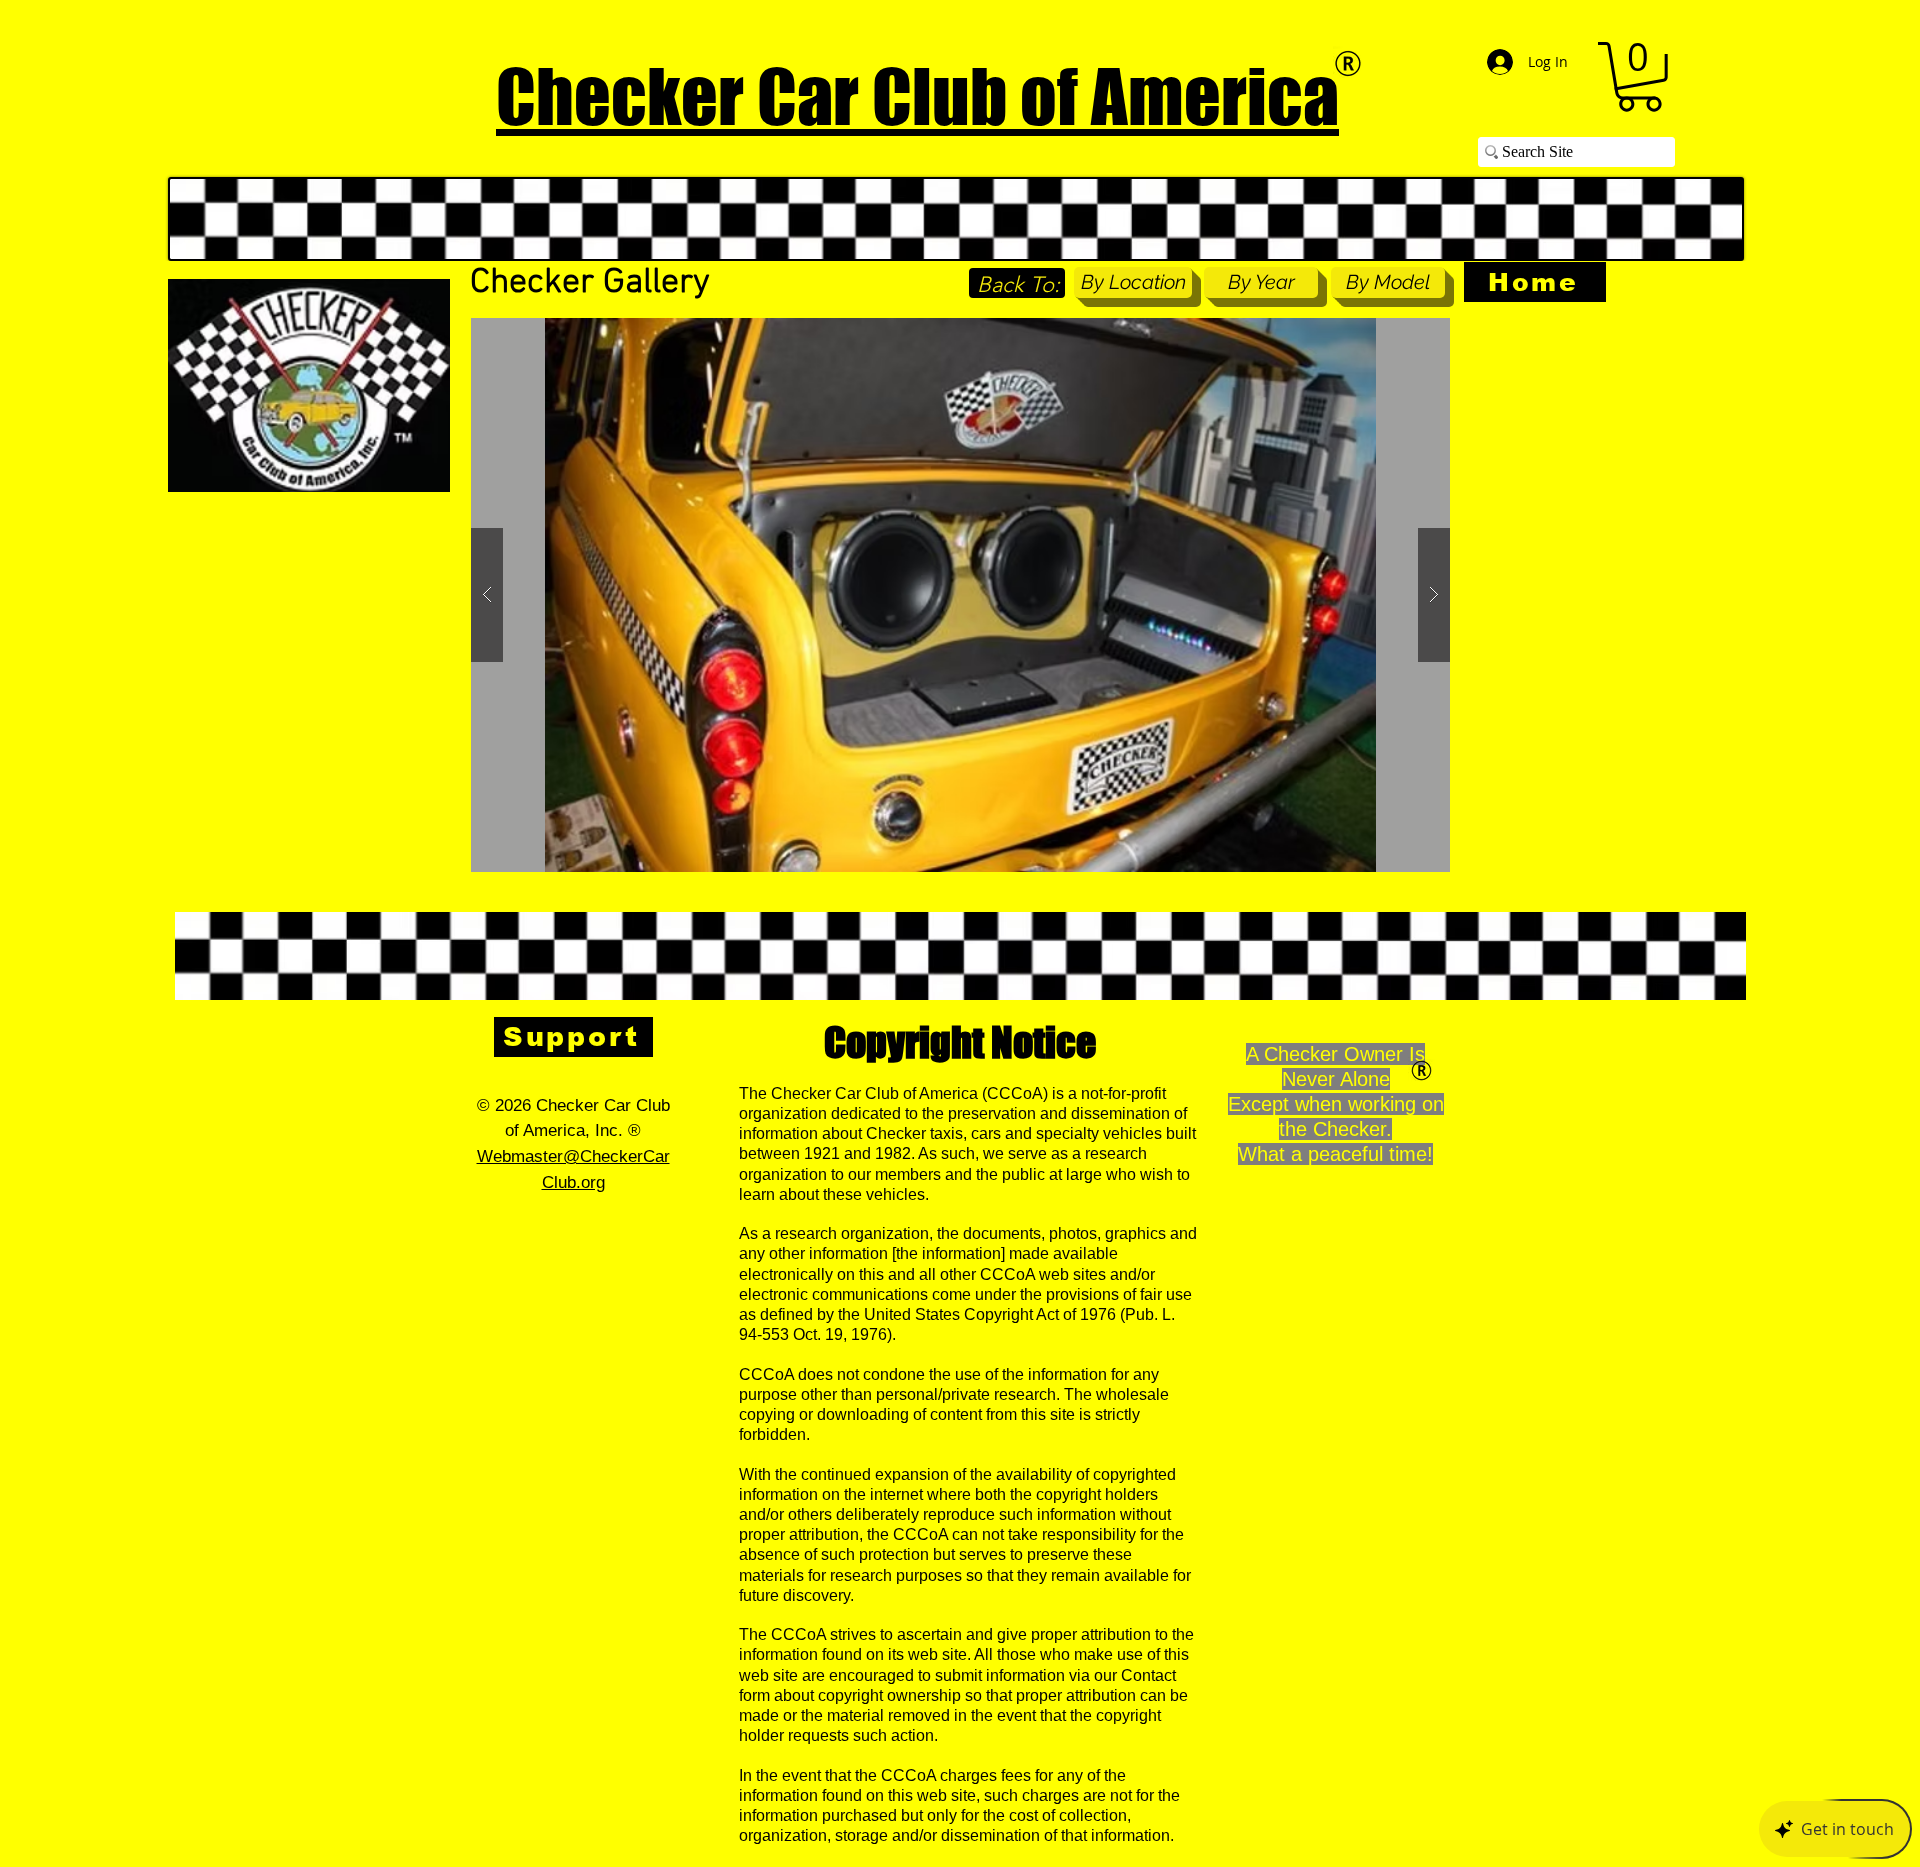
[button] (1639, 77)
